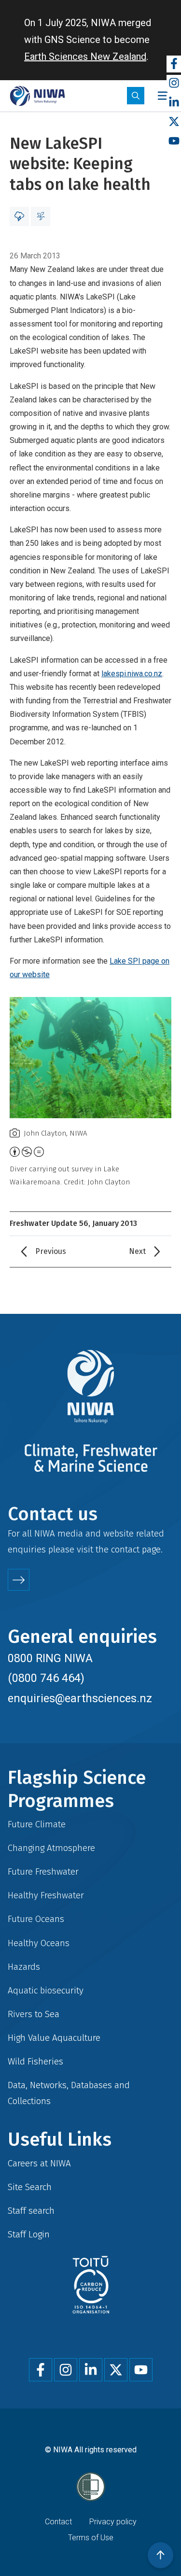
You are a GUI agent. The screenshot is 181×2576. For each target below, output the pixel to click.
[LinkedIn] (174, 103)
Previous (51, 1251)
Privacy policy (113, 2522)
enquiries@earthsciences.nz (80, 1698)
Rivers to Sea (34, 2014)
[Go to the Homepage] (37, 96)
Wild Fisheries (35, 2061)
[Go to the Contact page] (19, 1580)
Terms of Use (91, 2538)
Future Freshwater (43, 1872)
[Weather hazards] (19, 216)
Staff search (31, 2211)
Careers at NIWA (39, 2163)
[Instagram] (174, 83)
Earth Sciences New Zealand (85, 57)
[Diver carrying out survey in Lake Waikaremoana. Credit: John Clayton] (90, 1058)
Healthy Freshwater (46, 1895)
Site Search (30, 2187)
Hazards (24, 1967)
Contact (58, 2522)
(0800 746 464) (46, 1678)
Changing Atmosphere (51, 1848)
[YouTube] (174, 141)
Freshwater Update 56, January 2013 (73, 1223)
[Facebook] (174, 64)
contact (125, 1549)
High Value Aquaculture (54, 2038)
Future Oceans (36, 1919)
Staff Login (29, 2234)
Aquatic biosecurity (46, 1990)
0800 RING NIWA (50, 1658)
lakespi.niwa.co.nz (132, 674)
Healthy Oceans (39, 1943)
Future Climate (37, 1824)
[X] (174, 122)
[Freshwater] (41, 216)
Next (137, 1251)
